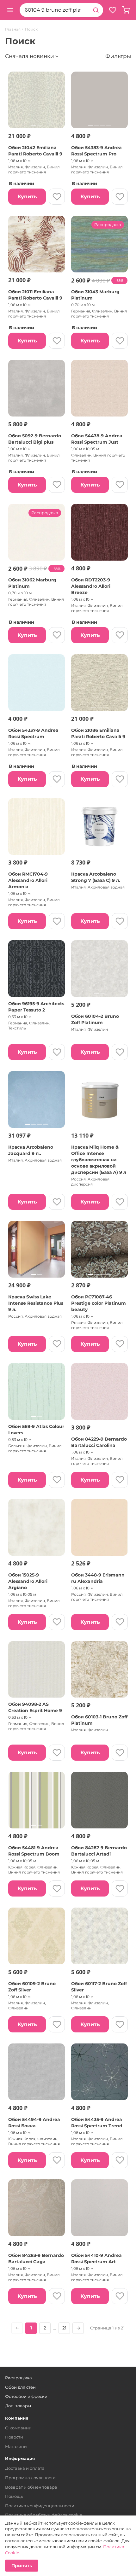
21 (64, 2328)
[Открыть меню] (10, 10)
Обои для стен (20, 2387)
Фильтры (118, 56)
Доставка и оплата (25, 2468)
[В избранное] (57, 197)
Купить (27, 197)
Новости (14, 2437)
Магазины (16, 2446)
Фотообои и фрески (26, 2396)
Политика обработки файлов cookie (44, 2515)
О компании (18, 2428)
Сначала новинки (30, 56)
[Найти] (96, 10)
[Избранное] (113, 10)
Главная (13, 29)
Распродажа (19, 2378)
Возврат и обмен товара (31, 2487)
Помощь (14, 2496)
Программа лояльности (30, 2478)
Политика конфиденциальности (40, 2506)
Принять (22, 2566)
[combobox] (54, 10)
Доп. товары (18, 2406)
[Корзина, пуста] (126, 10)
